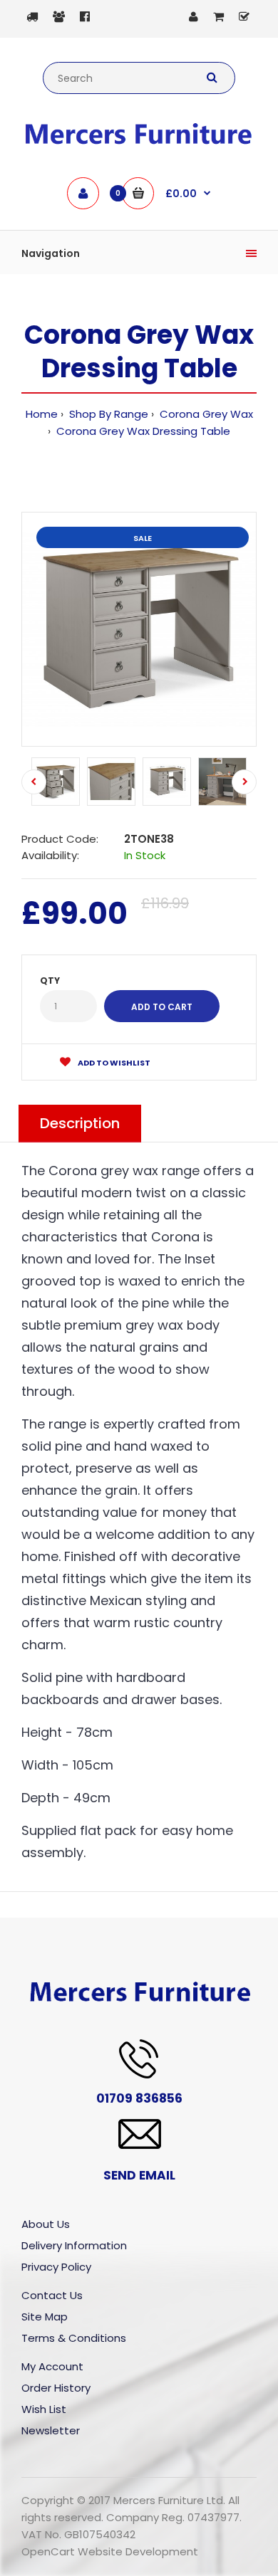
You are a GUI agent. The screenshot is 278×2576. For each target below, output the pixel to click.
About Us (46, 2224)
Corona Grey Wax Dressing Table (142, 431)
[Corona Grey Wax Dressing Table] (139, 629)
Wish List (44, 2409)
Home (42, 414)
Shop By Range (107, 414)
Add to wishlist (113, 1063)
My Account (52, 2366)
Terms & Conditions (74, 2338)
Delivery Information (74, 2245)
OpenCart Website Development (110, 2551)
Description (80, 1123)
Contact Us (52, 2295)
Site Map (45, 2317)
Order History (56, 2388)
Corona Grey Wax (205, 414)
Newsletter (51, 2430)
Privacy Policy (56, 2267)
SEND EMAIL (139, 2175)
